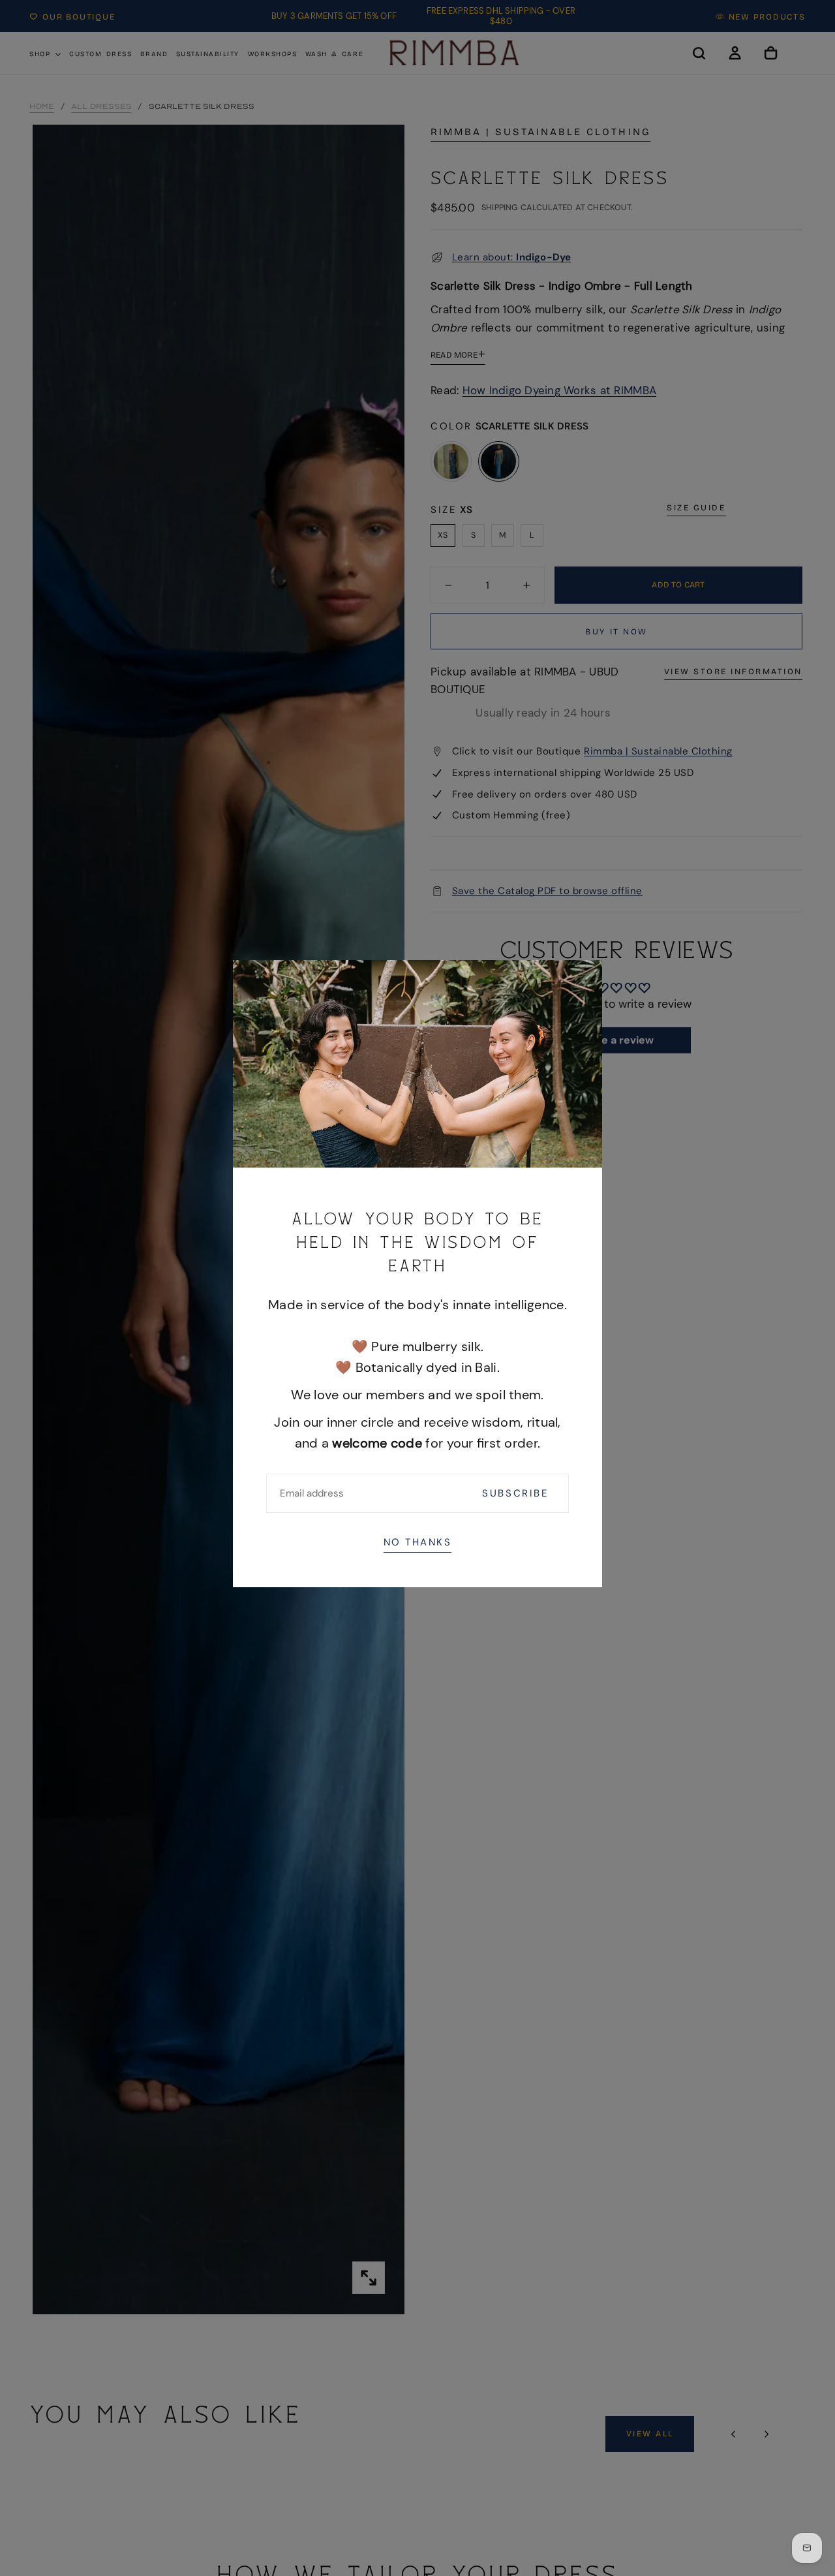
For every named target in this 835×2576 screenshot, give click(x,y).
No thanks (418, 1542)
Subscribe (515, 1493)
